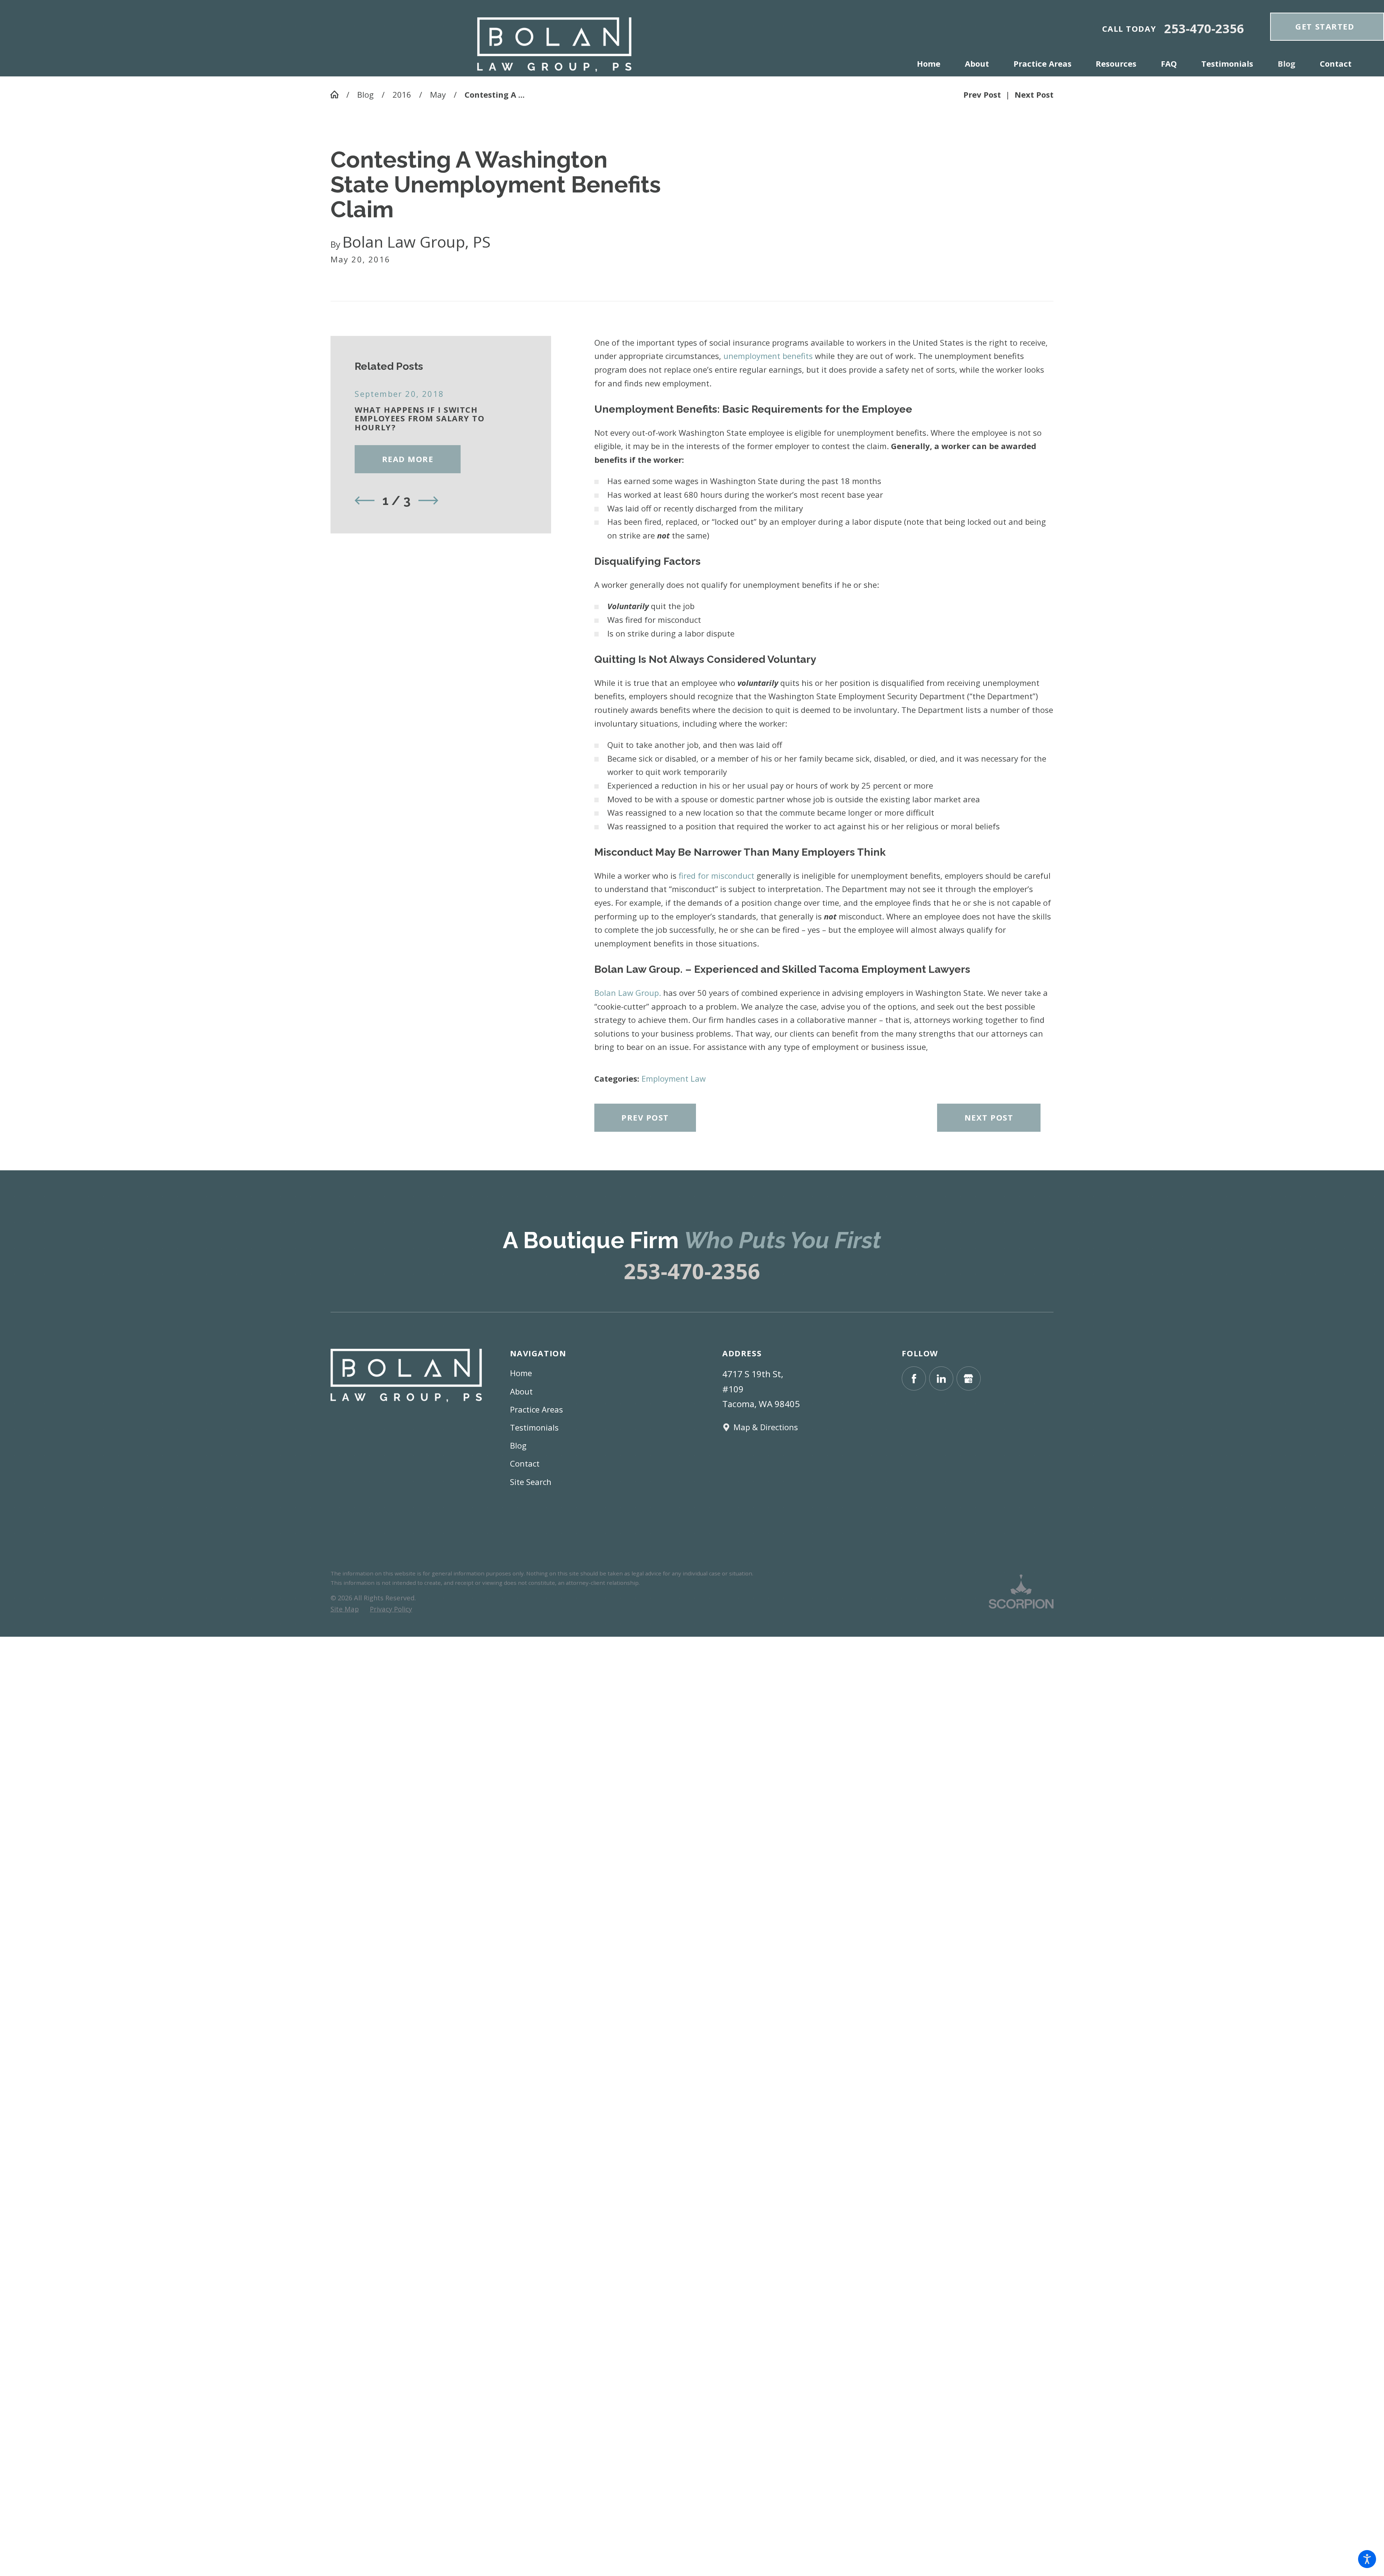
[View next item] (428, 500)
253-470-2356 (1204, 29)
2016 (402, 94)
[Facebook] (914, 1378)
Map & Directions (766, 1427)
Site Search (531, 1482)
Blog (365, 94)
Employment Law (674, 1078)
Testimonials (534, 1427)
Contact (525, 1463)
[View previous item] (365, 500)
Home (521, 1373)
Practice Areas (536, 1409)
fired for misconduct (717, 875)
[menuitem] (935, 63)
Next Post (989, 1117)
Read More (408, 459)
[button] (1367, 2559)
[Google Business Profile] (969, 1378)
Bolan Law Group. (628, 993)
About (521, 1391)
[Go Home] (338, 94)
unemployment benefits (768, 356)
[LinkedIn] (941, 1378)
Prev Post (645, 1117)
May (438, 94)
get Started (1325, 26)
